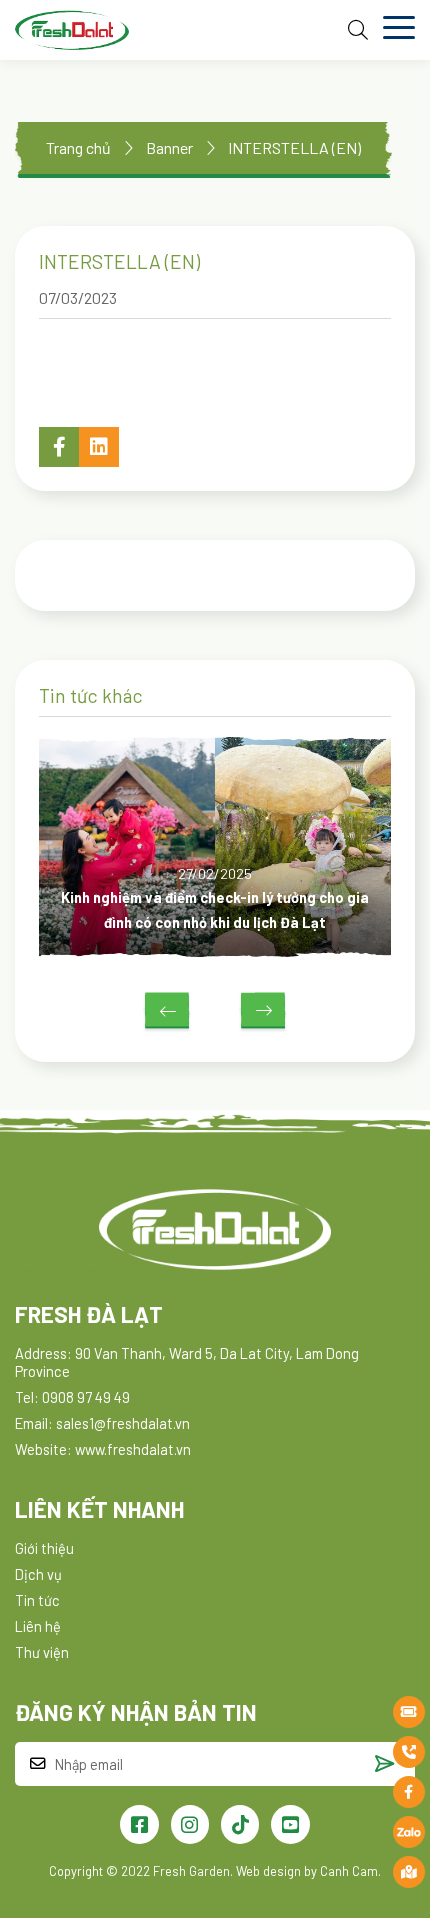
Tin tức (37, 1600)
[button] (59, 447)
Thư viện (42, 1652)
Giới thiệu (44, 1548)
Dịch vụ (38, 1574)
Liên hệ (38, 1626)
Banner (169, 147)
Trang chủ (78, 147)
